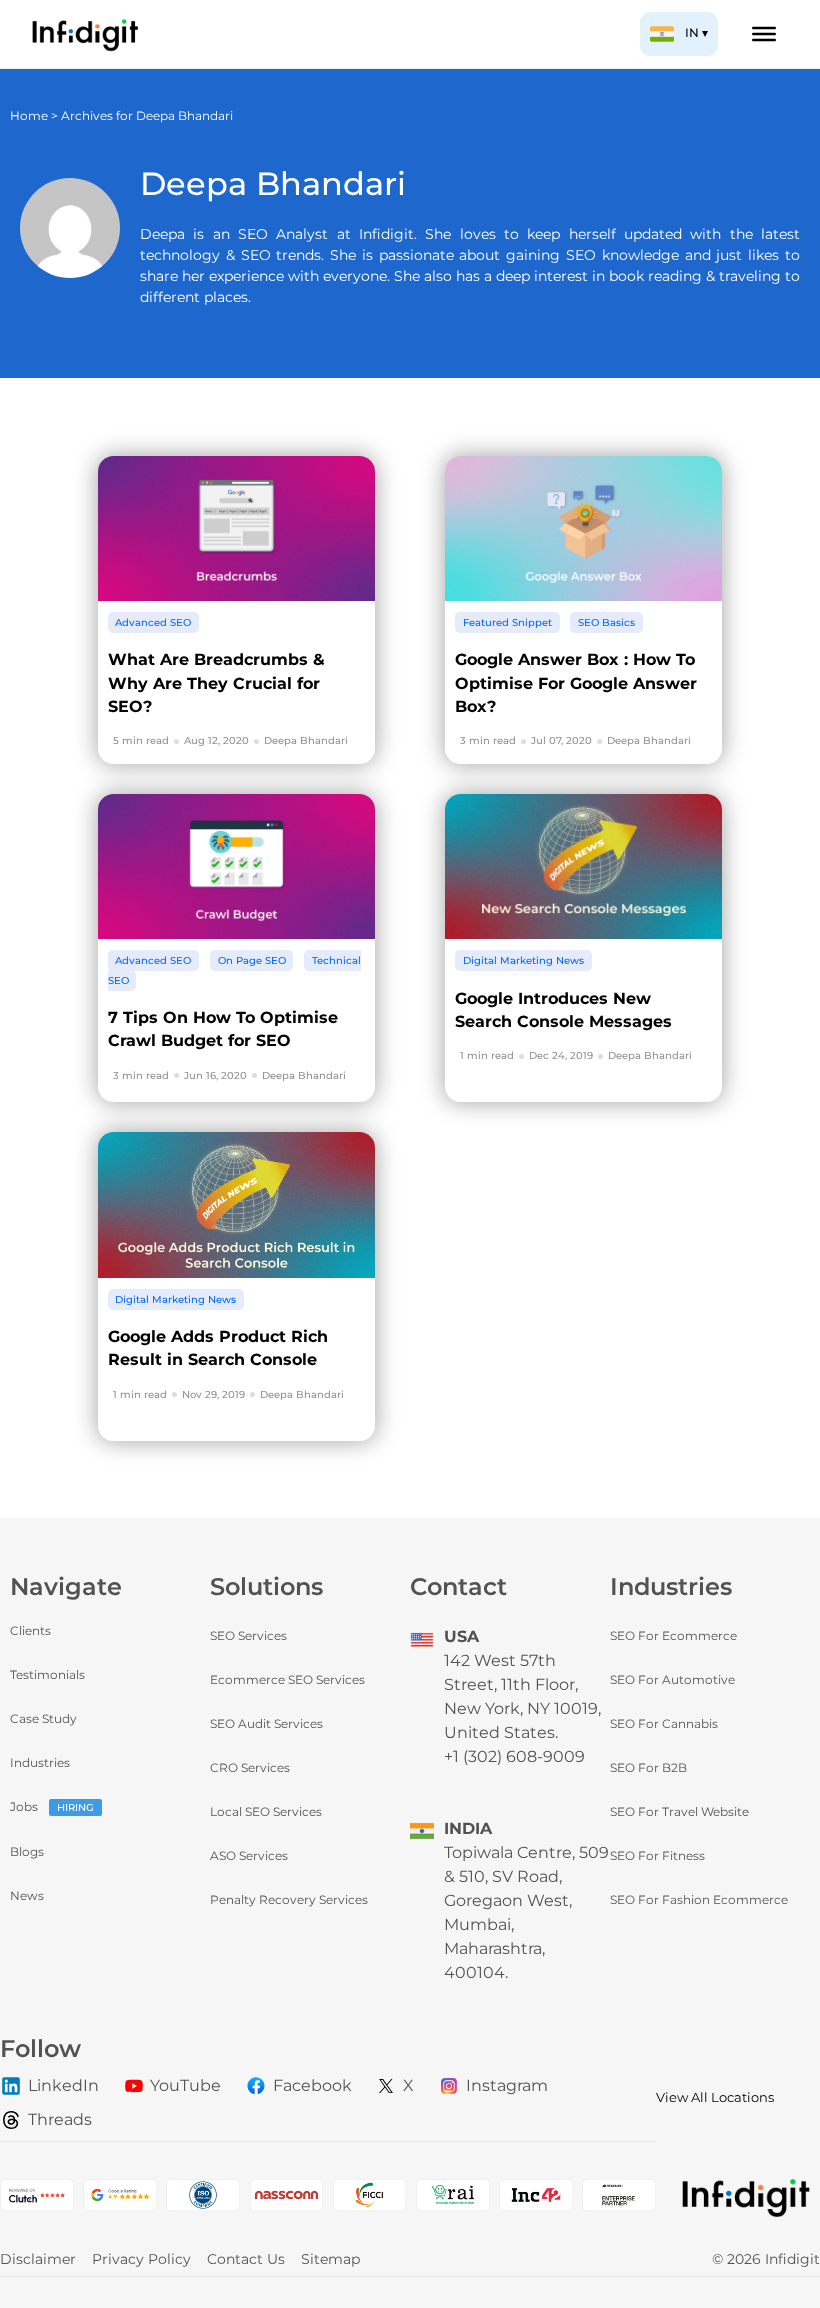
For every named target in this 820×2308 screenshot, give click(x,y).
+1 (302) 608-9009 (514, 1756)
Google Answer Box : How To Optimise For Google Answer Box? (576, 682)
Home (29, 115)
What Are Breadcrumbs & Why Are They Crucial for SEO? (216, 682)
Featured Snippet (507, 622)
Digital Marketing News (523, 960)
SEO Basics (606, 622)
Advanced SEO (153, 622)
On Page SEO (252, 960)
